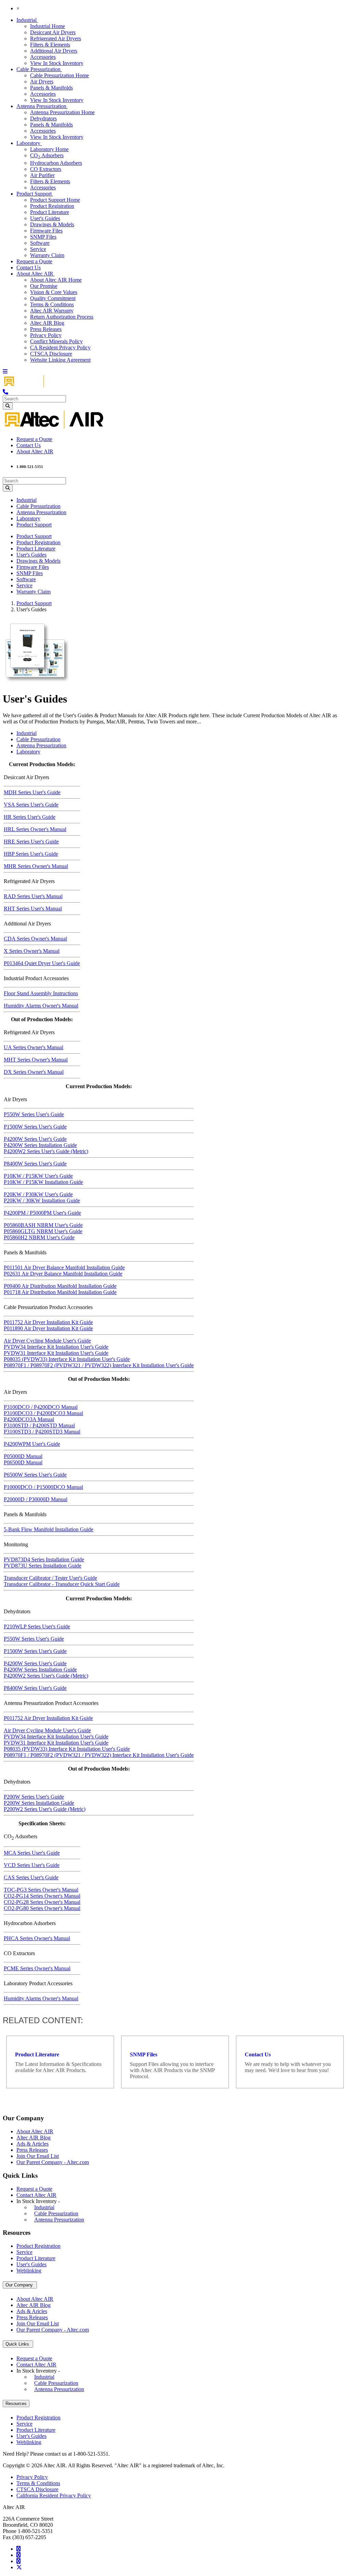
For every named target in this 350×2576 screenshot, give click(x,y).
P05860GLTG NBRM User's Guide (43, 1231)
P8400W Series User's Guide (35, 1164)
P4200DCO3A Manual (29, 1419)
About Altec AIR (36, 274)
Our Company (20, 2285)
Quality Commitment (53, 298)
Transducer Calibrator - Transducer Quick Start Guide (62, 1584)
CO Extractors (46, 169)
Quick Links (18, 2344)
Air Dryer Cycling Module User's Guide (47, 1341)
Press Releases (46, 329)
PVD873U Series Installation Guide (43, 1566)
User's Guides (45, 218)
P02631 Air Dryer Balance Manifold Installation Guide (63, 1274)
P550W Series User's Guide (34, 1114)
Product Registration (52, 206)
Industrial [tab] (26, 733)
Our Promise (44, 286)
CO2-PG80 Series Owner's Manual (42, 1908)
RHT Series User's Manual (33, 909)
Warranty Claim (47, 255)
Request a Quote (34, 261)
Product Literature (50, 212)
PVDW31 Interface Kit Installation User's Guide (56, 1353)
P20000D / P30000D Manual (36, 1499)
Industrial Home (48, 26)
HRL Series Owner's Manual (35, 829)
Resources (16, 2404)
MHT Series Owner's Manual (36, 1060)
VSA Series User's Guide (31, 805)
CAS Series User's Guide (31, 1877)
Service (38, 249)
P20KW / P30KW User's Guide (38, 1194)
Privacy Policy (46, 335)
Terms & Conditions (52, 304)
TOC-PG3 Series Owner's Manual (41, 1890)
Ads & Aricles (32, 2311)
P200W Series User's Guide (34, 1797)
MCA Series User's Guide (32, 1853)
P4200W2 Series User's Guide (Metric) (46, 1151)
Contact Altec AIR (36, 2195)
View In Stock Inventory (57, 63)
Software (40, 243)
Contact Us (29, 268)
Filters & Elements (50, 45)
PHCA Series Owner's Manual (37, 1938)
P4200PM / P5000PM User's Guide (42, 1213)
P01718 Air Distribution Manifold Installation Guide (60, 1292)
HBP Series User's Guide (31, 854)
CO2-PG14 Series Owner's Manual (42, 1896)
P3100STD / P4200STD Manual (39, 1425)
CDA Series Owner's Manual (35, 939)
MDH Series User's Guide (32, 792)
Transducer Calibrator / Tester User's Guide (50, 1578)
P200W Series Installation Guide (39, 1803)
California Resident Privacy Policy (54, 2495)
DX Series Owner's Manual (34, 1072)
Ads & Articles (32, 2144)
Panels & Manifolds (51, 88)
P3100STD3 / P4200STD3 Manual (42, 1432)
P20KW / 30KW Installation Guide (42, 1200)
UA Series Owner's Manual (33, 1047)
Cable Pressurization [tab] (38, 739)
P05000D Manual (23, 1456)
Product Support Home (55, 200)
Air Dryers (42, 82)
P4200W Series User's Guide (35, 1139)
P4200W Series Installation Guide (40, 1145)
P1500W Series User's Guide (35, 1127)
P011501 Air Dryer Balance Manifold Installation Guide (64, 1267)
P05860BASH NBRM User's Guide (43, 1225)
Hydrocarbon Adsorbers (56, 163)
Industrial (27, 20)
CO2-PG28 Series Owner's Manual (42, 1902)
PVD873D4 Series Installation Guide (44, 1559)
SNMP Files (43, 237)
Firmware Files (46, 231)
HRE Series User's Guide (31, 842)
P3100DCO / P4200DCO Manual (41, 1407)
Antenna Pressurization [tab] (41, 745)
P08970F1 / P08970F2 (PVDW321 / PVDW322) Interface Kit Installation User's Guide (99, 1365)
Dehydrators (43, 118)
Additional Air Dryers (54, 51)
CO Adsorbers (47, 155)
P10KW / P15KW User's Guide (38, 1176)
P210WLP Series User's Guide (37, 1626)
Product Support (35, 194)
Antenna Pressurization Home (62, 112)
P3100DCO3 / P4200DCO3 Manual (43, 1413)
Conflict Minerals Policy (56, 341)
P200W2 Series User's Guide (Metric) (45, 1809)
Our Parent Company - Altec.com (53, 2162)
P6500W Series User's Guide (35, 1475)
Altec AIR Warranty (52, 311)
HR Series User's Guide (30, 817)
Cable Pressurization (39, 69)
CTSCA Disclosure (51, 354)
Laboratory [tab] (28, 752)
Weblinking (29, 2271)
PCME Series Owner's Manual (37, 1968)
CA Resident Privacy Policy (60, 348)
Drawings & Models (52, 224)
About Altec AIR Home (56, 280)
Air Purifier (42, 175)
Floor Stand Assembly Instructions (41, 993)
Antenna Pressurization (42, 106)
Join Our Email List (38, 2156)
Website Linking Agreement (60, 360)
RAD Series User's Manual (33, 896)
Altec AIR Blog (47, 323)
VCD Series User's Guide (32, 1865)
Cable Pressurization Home (59, 75)
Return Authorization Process (62, 317)
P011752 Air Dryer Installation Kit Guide (48, 1322)
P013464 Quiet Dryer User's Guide (42, 963)
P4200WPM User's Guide (32, 1444)
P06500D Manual (23, 1462)
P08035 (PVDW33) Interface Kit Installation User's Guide (67, 1359)
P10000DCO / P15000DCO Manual (43, 1487)
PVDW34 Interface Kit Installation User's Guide (56, 1347)
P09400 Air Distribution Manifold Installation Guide (60, 1286)
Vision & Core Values (54, 292)
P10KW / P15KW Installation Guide (43, 1182)
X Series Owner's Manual (32, 951)
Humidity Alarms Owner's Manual (41, 1006)
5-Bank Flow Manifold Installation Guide (49, 1529)
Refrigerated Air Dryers (56, 38)
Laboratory (29, 143)
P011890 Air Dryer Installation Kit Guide (48, 1328)
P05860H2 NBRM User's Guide (39, 1237)
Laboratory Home (49, 149)
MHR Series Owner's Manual (36, 866)
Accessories (43, 57)
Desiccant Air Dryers (53, 32)
